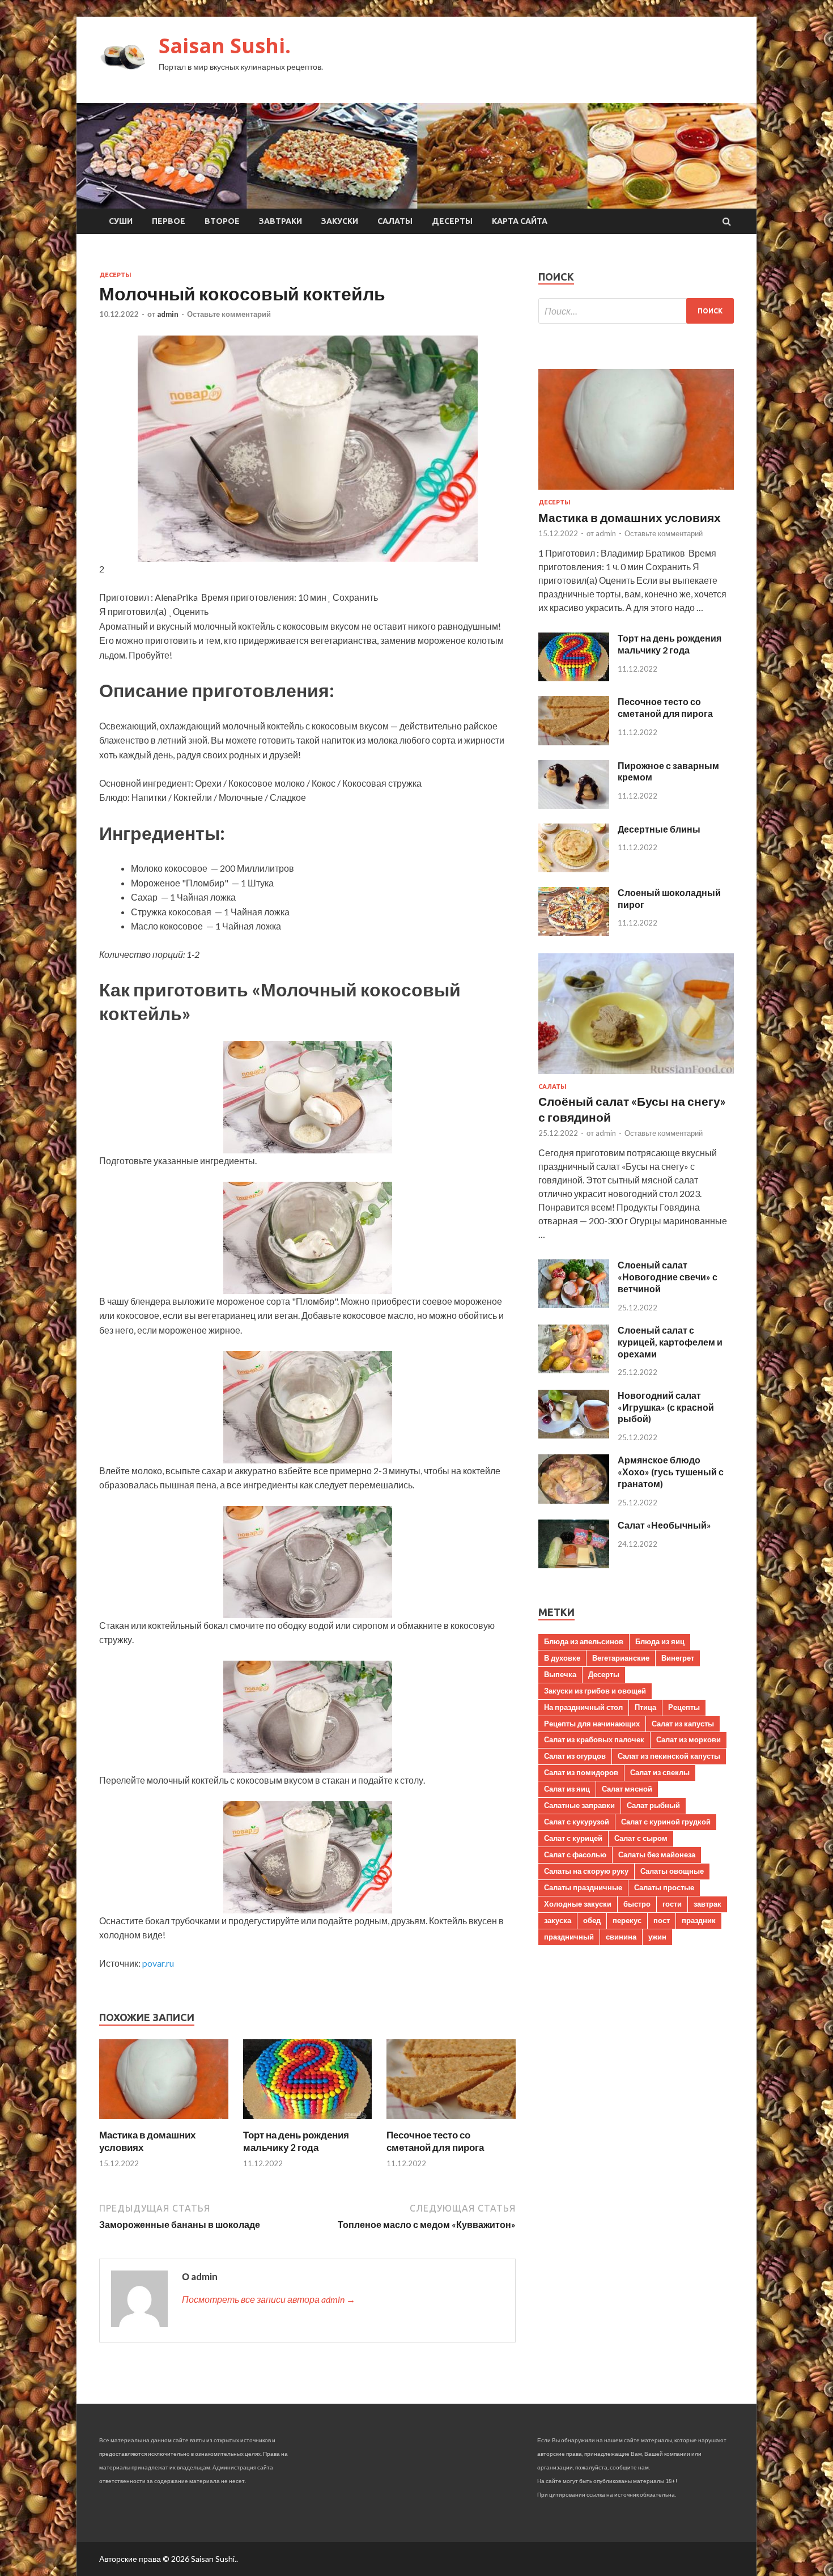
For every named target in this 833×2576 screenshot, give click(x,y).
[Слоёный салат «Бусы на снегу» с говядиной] (636, 1076)
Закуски (340, 221)
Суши (121, 221)
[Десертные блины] (574, 869)
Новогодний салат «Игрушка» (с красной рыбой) (666, 1407)
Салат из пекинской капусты (669, 1756)
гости (672, 1904)
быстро (637, 1904)
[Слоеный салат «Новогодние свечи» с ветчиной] (574, 1304)
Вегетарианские (621, 1658)
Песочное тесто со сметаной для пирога (435, 2141)
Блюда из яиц (660, 1641)
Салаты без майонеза (657, 1854)
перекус (627, 1920)
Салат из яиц (567, 1789)
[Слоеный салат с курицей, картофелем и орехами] (574, 1370)
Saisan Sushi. (225, 46)
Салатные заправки (579, 1805)
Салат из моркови (688, 1739)
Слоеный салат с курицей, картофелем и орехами (670, 1342)
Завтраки (280, 221)
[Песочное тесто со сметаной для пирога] (451, 2122)
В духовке (562, 1658)
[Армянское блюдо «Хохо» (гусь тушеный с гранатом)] (574, 1500)
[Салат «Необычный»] (574, 1565)
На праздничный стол (583, 1707)
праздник (699, 1920)
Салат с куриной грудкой (666, 1822)
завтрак (707, 1904)
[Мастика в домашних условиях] (164, 2122)
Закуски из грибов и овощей (595, 1691)
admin (168, 314)
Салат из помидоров (581, 1772)
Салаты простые (664, 1887)
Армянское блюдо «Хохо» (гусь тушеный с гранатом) (671, 1472)
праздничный (569, 1937)
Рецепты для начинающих (592, 1724)
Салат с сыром (641, 1838)
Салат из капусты (683, 1724)
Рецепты (684, 1707)
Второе (222, 221)
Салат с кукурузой (577, 1822)
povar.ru (158, 1963)
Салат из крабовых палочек (594, 1739)
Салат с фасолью (575, 1854)
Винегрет (678, 1658)
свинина (621, 1937)
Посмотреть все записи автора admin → (269, 2299)
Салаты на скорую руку (586, 1871)
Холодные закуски (578, 1904)
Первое (169, 221)
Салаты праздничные (583, 1887)
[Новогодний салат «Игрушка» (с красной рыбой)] (574, 1435)
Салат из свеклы (660, 1772)
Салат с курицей (573, 1838)
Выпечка (560, 1674)
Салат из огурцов (575, 1756)
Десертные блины (659, 829)
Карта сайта (520, 221)
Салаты (395, 221)
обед (592, 1920)
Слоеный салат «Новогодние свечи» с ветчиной (668, 1277)
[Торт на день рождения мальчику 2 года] (308, 2122)
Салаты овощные (672, 1871)
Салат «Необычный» (664, 1525)
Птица (645, 1707)
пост (662, 1920)
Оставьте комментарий (229, 314)
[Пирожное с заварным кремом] (574, 805)
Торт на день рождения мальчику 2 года (296, 2141)
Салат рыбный (653, 1805)
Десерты (452, 221)
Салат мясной (627, 1789)
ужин (657, 1937)
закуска (558, 1920)
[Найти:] (636, 311)
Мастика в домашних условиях (630, 517)
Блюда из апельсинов (584, 1641)
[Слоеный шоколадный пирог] (574, 932)
